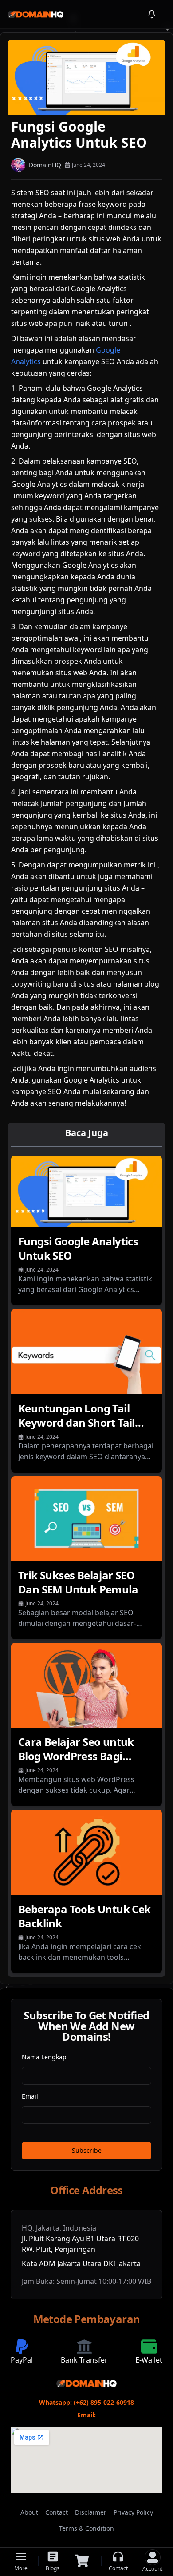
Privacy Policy (133, 2512)
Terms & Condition (86, 2528)
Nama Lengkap (44, 2057)
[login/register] (153, 2557)
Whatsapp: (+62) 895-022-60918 (86, 2402)
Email (30, 2096)
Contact (57, 2512)
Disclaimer (91, 2512)
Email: (86, 2415)
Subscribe (87, 2150)
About (29, 2512)
